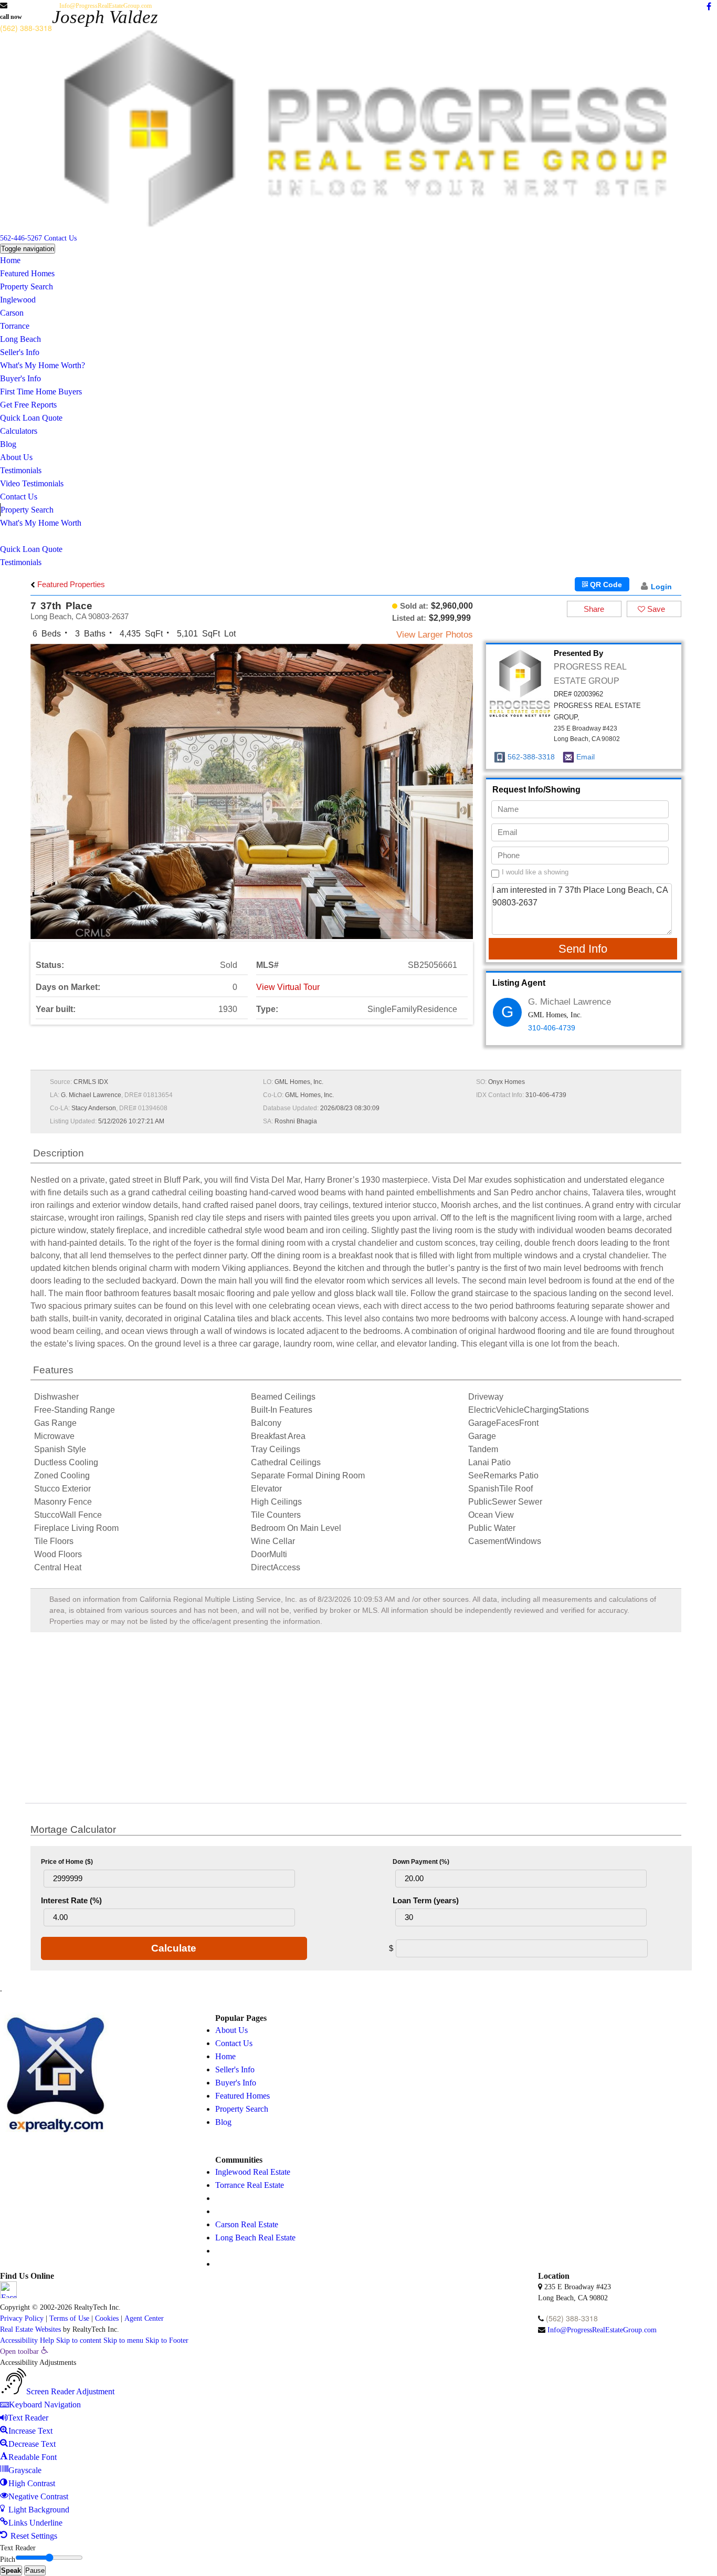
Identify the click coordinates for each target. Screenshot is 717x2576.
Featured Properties (70, 584)
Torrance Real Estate (250, 2185)
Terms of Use (69, 2318)
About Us (16, 457)
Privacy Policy (22, 2318)
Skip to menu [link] (123, 2340)
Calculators (19, 431)
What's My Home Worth (41, 523)
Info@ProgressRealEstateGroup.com (106, 6)
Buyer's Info (20, 378)
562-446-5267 (21, 238)
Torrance (15, 326)
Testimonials (21, 470)
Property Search (27, 286)
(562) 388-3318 (26, 28)
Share (594, 609)
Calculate (174, 1948)
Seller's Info (20, 352)
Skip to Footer (167, 2340)
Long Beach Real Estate (255, 2238)
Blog (8, 444)
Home (10, 260)
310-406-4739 (552, 1028)
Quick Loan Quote (31, 418)
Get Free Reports (28, 405)
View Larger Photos (435, 635)
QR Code (605, 585)
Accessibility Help (27, 2340)
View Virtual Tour (288, 987)
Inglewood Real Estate (253, 2172)
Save (655, 609)
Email (586, 757)
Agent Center (144, 2318)
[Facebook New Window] (709, 7)
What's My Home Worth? (43, 365)
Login (661, 587)
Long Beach (20, 339)
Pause (35, 2570)
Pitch (8, 2559)
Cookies (107, 2318)
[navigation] (358, 2444)
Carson (12, 313)
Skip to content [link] (79, 2340)
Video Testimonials (32, 483)
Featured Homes (27, 273)
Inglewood (18, 300)
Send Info (583, 949)
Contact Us (60, 238)
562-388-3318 (531, 757)
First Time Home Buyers (41, 392)
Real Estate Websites (30, 2329)
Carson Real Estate (247, 2224)
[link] (24, 2351)
